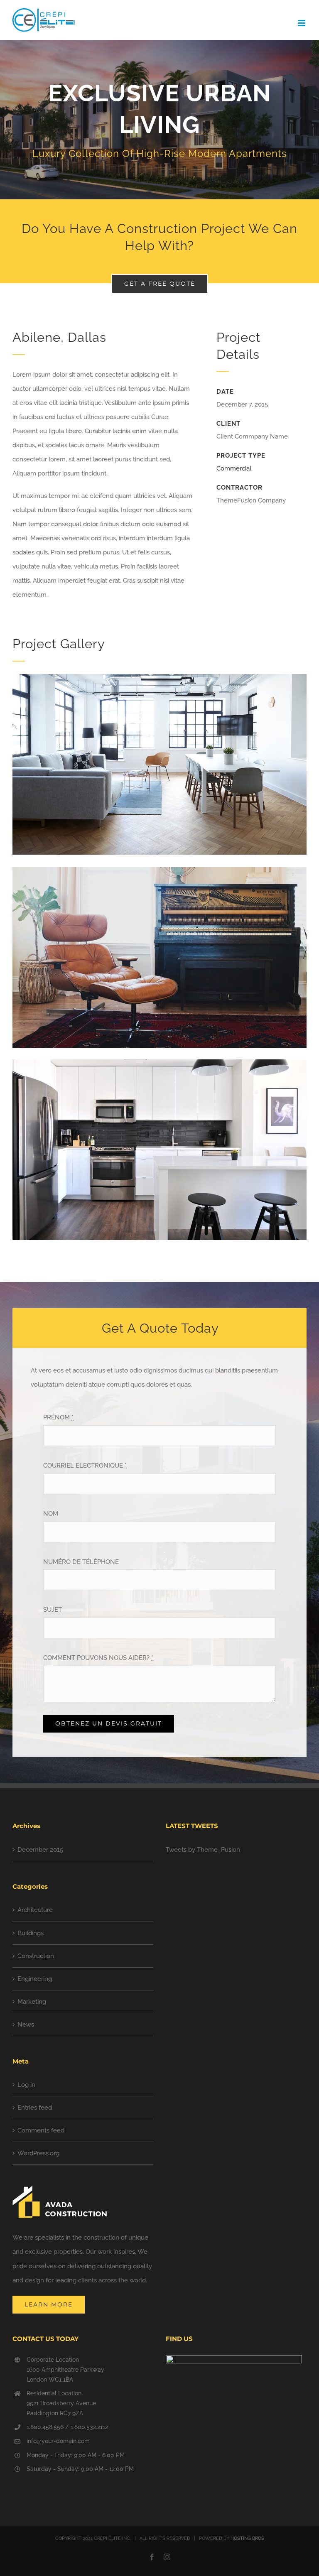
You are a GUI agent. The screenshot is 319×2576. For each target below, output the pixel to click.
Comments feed (41, 2130)
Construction (36, 1956)
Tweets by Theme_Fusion (203, 1850)
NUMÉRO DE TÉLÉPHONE (81, 1562)
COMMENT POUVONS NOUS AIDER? (98, 1658)
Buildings (31, 1933)
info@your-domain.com (58, 2441)
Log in (26, 2085)
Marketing (32, 2002)
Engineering (35, 1979)
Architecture (35, 1910)
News (26, 2025)
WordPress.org (38, 2153)
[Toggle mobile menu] (302, 23)
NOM (51, 1514)
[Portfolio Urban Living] (159, 120)
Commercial (234, 468)
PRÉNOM (58, 1417)
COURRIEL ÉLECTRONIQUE (85, 1466)
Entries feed (35, 2108)
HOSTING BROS (247, 2538)
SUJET (53, 1610)
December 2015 (40, 1850)
